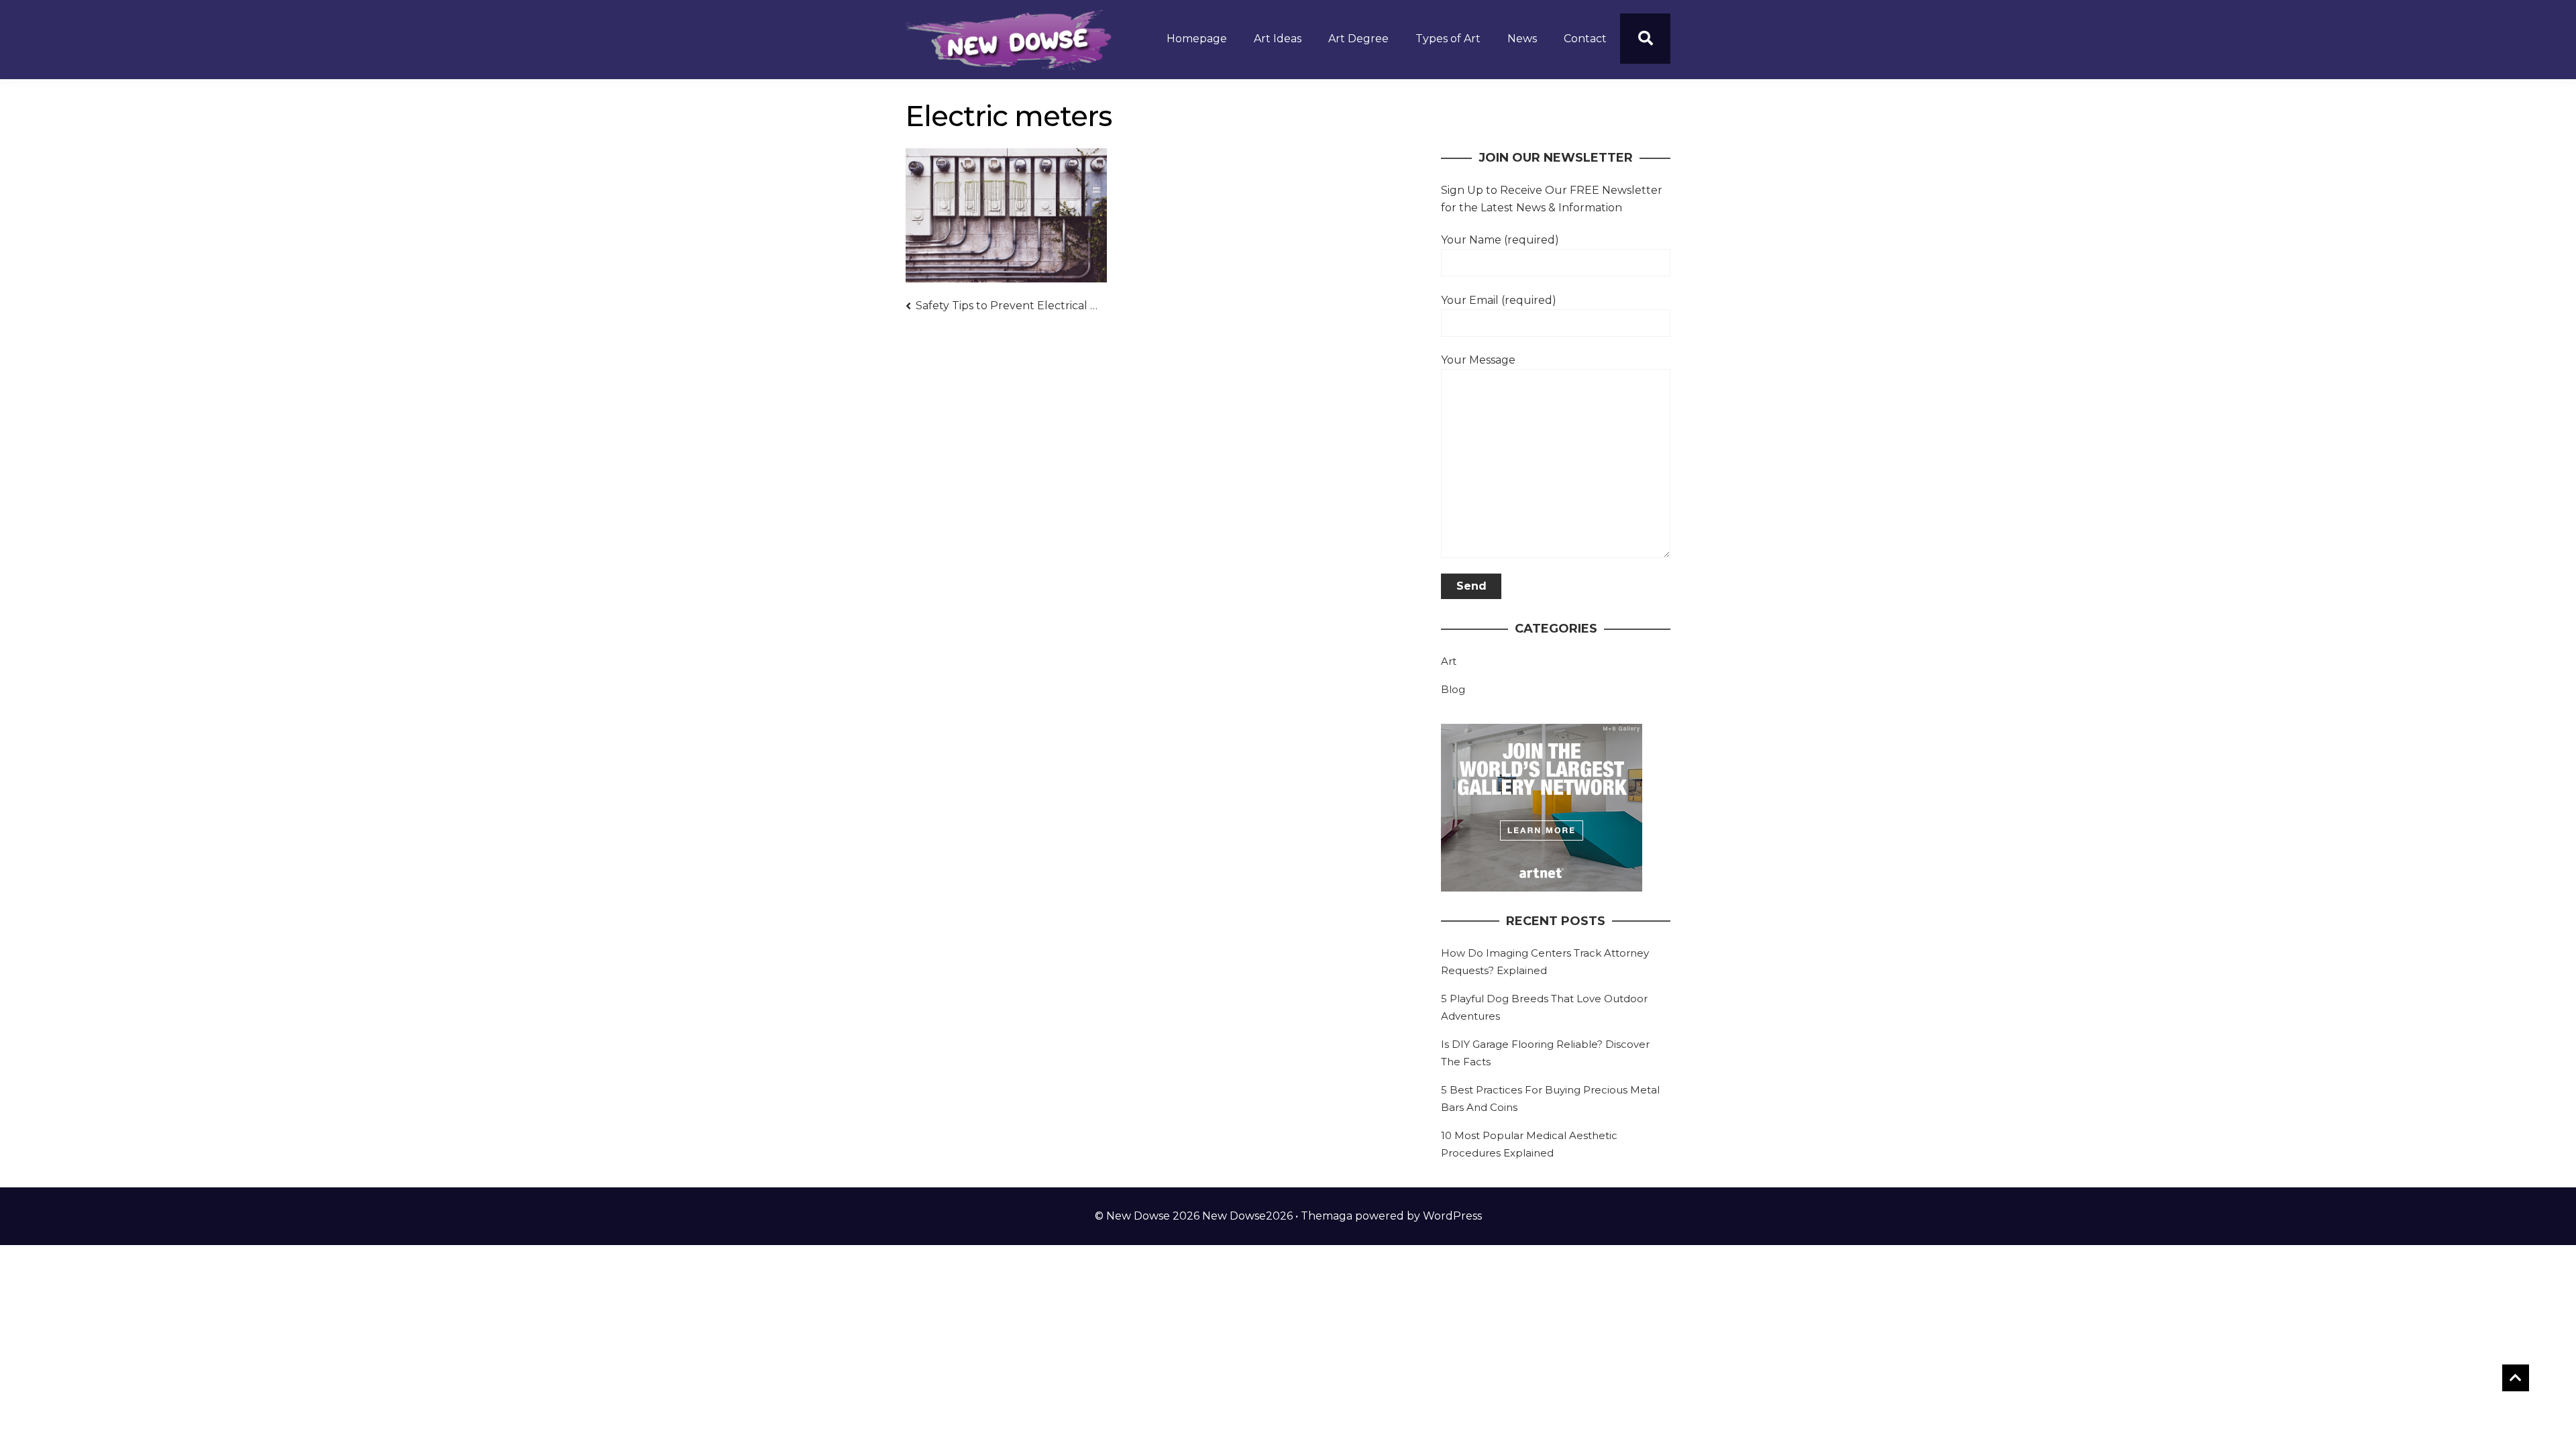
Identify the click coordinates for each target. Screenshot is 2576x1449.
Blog (1453, 689)
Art (1449, 661)
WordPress (1452, 1216)
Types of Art (1448, 39)
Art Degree (1358, 39)
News (1522, 39)
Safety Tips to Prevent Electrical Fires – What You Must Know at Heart (1007, 306)
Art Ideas (1278, 39)
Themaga (1327, 1216)
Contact (1585, 39)
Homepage (1197, 39)
